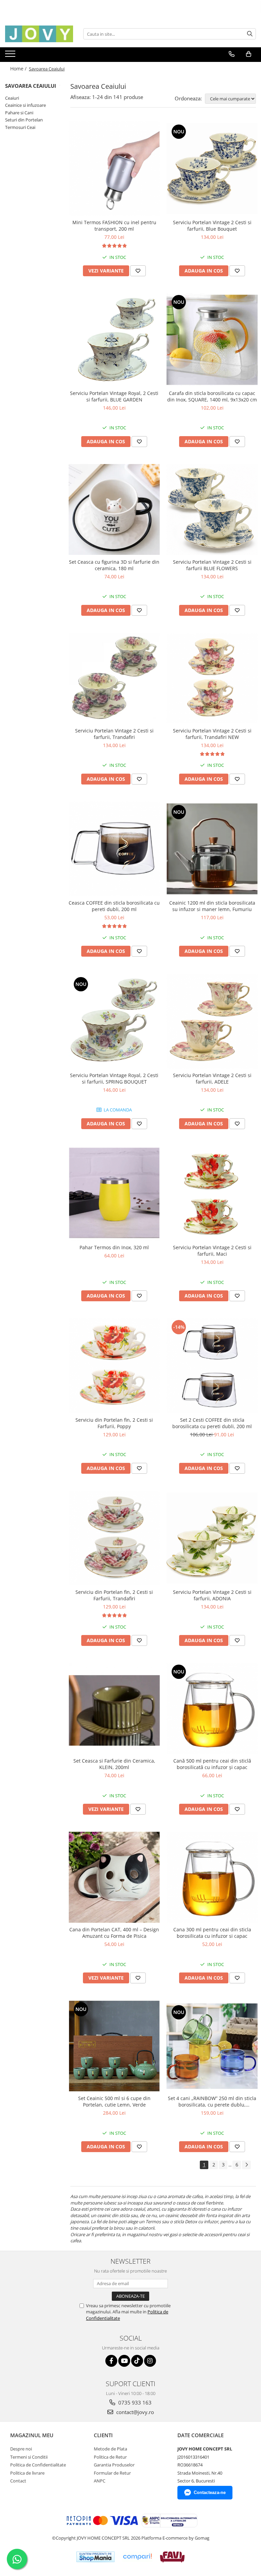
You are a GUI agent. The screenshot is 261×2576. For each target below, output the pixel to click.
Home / (19, 69)
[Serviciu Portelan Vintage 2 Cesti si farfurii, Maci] (212, 1193)
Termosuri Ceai (20, 127)
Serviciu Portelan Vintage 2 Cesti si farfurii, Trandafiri (114, 734)
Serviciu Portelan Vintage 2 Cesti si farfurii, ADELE (212, 1078)
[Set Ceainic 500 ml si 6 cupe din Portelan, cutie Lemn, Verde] (114, 2046)
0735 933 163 (134, 2402)
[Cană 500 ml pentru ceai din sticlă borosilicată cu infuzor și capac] (212, 1708)
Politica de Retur (110, 2457)
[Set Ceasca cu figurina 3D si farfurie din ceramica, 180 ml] (114, 509)
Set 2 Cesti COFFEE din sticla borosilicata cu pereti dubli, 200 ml (212, 1423)
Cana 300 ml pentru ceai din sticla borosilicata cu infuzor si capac (212, 1933)
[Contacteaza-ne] (232, 54)
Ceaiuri (12, 98)
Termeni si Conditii (29, 2457)
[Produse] (11, 56)
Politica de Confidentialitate (38, 2465)
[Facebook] (111, 2361)
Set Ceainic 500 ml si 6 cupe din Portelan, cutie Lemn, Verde (114, 2101)
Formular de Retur (112, 2473)
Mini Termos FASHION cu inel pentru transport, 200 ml (114, 226)
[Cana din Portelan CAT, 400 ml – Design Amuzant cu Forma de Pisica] (114, 1877)
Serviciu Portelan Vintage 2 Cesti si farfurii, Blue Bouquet (212, 226)
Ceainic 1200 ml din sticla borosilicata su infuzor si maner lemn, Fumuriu (212, 906)
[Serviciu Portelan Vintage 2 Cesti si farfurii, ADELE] (212, 1021)
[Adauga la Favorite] (138, 271)
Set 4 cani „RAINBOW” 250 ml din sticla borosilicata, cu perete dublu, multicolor (212, 2101)
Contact (18, 2481)
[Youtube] (124, 2361)
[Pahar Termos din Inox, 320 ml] (114, 1194)
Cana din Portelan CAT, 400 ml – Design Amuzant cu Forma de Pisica (114, 1933)
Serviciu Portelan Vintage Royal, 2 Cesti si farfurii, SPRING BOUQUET (114, 1078)
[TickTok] (137, 2361)
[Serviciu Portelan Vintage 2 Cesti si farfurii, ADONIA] (212, 1538)
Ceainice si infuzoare (25, 105)
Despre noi (21, 2449)
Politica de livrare (27, 2473)
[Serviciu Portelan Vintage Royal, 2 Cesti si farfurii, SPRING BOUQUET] (114, 1021)
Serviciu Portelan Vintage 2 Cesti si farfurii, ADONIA (212, 1595)
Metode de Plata (110, 2449)
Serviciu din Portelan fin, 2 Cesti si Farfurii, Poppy (114, 1423)
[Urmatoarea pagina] (246, 2165)
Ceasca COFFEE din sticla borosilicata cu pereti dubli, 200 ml (114, 906)
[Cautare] (250, 34)
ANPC (100, 2481)
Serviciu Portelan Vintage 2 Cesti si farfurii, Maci (212, 1251)
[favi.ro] (172, 2557)
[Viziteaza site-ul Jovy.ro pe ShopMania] (95, 2557)
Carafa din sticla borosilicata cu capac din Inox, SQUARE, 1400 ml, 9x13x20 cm (212, 396)
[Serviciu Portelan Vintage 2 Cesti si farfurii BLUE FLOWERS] (212, 510)
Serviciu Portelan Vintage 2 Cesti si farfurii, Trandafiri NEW (212, 734)
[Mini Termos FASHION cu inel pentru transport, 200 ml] (114, 169)
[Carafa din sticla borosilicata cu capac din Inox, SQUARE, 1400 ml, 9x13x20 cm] (212, 340)
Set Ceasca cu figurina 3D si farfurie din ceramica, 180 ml (114, 565)
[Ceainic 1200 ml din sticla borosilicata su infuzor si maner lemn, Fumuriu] (212, 849)
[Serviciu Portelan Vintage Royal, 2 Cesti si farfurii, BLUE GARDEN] (114, 340)
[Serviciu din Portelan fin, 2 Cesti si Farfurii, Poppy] (114, 1366)
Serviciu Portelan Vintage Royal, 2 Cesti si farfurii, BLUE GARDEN (114, 396)
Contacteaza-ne (210, 2492)
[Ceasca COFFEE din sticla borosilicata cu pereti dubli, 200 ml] (114, 849)
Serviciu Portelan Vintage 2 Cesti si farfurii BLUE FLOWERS (212, 565)
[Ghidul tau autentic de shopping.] (137, 2557)
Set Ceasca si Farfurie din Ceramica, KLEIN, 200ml (114, 1764)
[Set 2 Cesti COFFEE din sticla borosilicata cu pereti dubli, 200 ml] (212, 1366)
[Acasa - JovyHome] (39, 34)
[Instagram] (150, 2361)
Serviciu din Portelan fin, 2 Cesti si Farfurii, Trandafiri (114, 1595)
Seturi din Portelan (24, 120)
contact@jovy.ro (134, 2412)
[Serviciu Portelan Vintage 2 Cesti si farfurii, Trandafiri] (114, 678)
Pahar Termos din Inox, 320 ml (114, 1247)
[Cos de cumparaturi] (249, 54)
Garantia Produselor (114, 2465)
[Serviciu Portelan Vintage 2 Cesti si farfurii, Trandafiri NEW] (212, 678)
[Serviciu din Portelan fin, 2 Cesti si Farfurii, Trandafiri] (114, 1538)
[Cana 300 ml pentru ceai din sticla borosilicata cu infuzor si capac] (212, 1877)
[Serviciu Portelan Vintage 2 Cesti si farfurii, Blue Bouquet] (212, 168)
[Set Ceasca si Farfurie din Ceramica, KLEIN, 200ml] (114, 1708)
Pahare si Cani (19, 113)
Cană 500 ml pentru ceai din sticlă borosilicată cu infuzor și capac (212, 1764)
